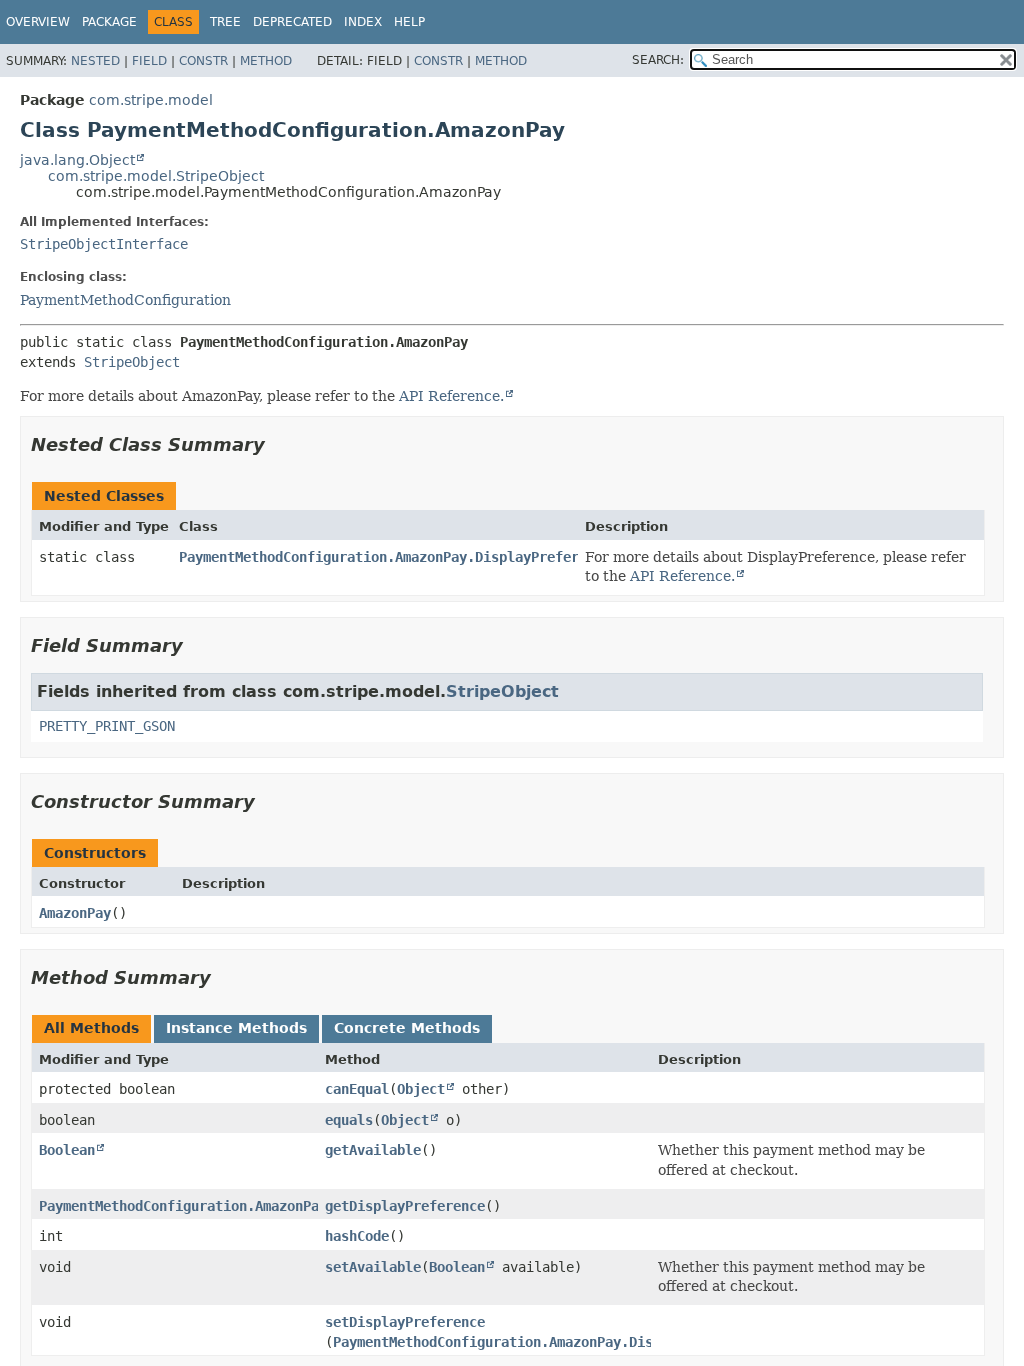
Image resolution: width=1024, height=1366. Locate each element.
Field (149, 61)
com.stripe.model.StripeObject (156, 176)
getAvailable (373, 1150)
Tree (225, 22)
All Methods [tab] (91, 1028)
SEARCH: (658, 60)
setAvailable (373, 1267)
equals (349, 1120)
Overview (38, 22)
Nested (95, 61)
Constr (203, 61)
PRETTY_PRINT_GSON (107, 726)
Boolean (67, 1150)
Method (266, 61)
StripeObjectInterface (104, 244)
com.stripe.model (151, 100)
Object (421, 1089)
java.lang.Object (77, 160)
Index (363, 22)
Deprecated (292, 22)
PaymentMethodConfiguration (125, 300)
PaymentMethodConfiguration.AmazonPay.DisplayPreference (395, 557)
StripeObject (132, 362)
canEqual (357, 1089)
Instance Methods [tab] (236, 1028)
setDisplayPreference (405, 1322)
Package (109, 22)
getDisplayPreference (405, 1206)
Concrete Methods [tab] (407, 1028)
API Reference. (451, 396)
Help (409, 22)
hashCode (357, 1236)
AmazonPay (75, 913)
